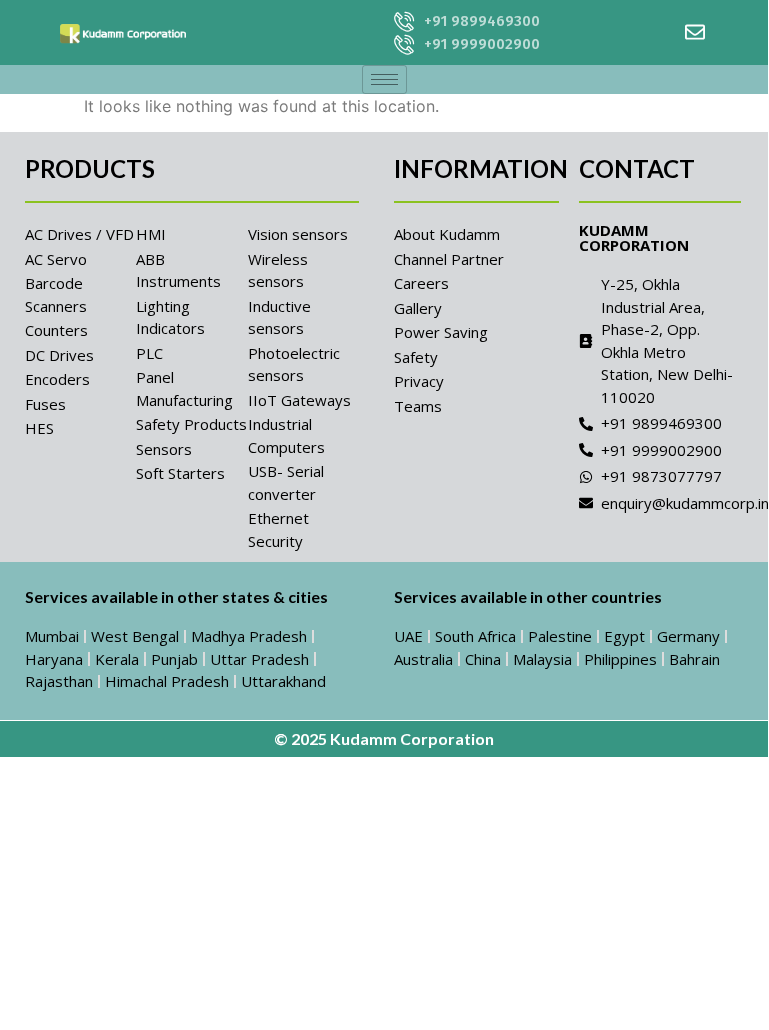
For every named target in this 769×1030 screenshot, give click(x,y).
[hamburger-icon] (384, 79)
